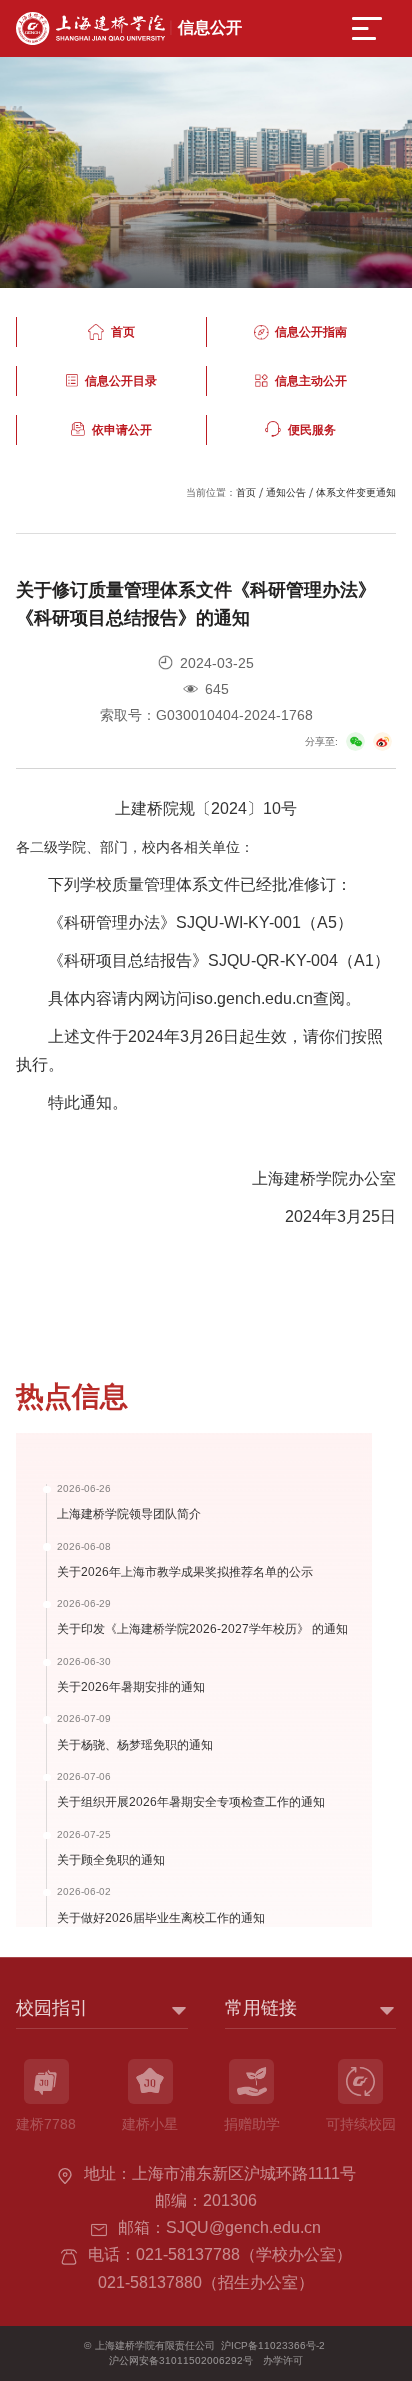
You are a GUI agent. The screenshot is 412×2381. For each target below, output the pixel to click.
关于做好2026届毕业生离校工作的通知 (161, 1917)
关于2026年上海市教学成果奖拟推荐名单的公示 (185, 1571)
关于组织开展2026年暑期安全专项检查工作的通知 (191, 1801)
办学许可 (283, 2360)
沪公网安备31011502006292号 (181, 2360)
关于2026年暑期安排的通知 (131, 1686)
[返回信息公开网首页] (128, 18)
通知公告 (286, 492)
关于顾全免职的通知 (111, 1859)
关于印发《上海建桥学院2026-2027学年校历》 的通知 (202, 1628)
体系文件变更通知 (356, 492)
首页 (246, 492)
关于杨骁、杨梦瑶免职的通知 (135, 1744)
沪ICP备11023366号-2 (273, 2345)
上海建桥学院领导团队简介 (129, 1513)
